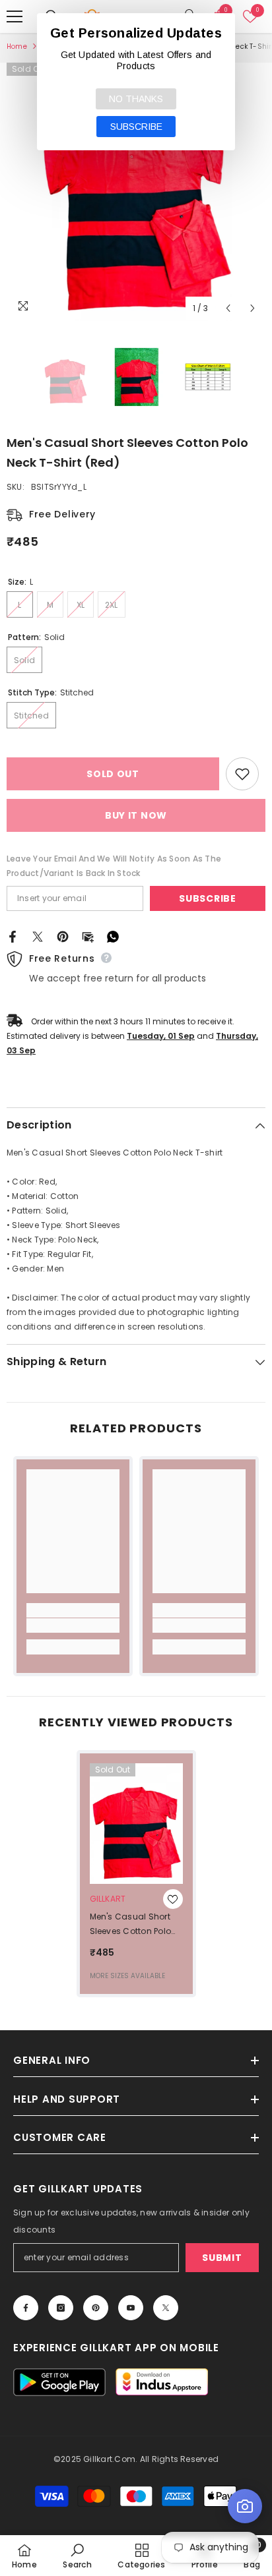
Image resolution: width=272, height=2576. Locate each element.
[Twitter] (38, 936)
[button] (228, 308)
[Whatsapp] (113, 936)
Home (17, 46)
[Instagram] (61, 2308)
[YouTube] (131, 2308)
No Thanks (136, 99)
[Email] (88, 936)
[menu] (15, 16)
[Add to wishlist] (242, 774)
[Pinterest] (63, 936)
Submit (222, 2258)
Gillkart (108, 1899)
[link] (73, 1625)
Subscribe (207, 898)
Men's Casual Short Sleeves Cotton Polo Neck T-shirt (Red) (131, 1925)
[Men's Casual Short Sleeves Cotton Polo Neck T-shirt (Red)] (136, 1824)
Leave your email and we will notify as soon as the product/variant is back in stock (114, 866)
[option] (136, 192)
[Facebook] (13, 936)
